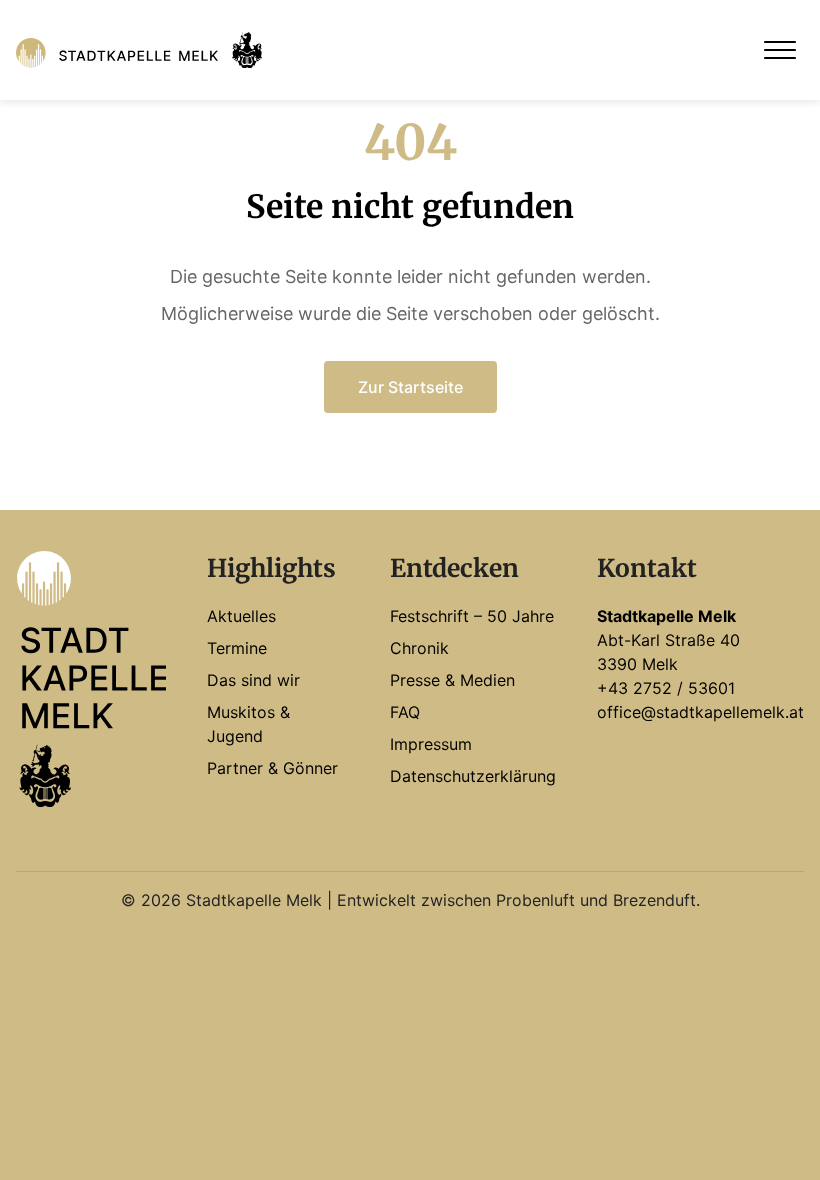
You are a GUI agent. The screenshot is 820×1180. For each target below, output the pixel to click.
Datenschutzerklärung (473, 776)
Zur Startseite (410, 387)
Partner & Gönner (272, 768)
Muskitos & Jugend (248, 724)
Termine (237, 648)
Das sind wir (253, 680)
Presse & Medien (452, 680)
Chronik (419, 648)
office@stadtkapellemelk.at (700, 712)
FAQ (405, 712)
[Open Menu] (780, 50)
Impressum (431, 744)
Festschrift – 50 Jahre (472, 616)
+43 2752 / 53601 (666, 688)
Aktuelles (241, 616)
